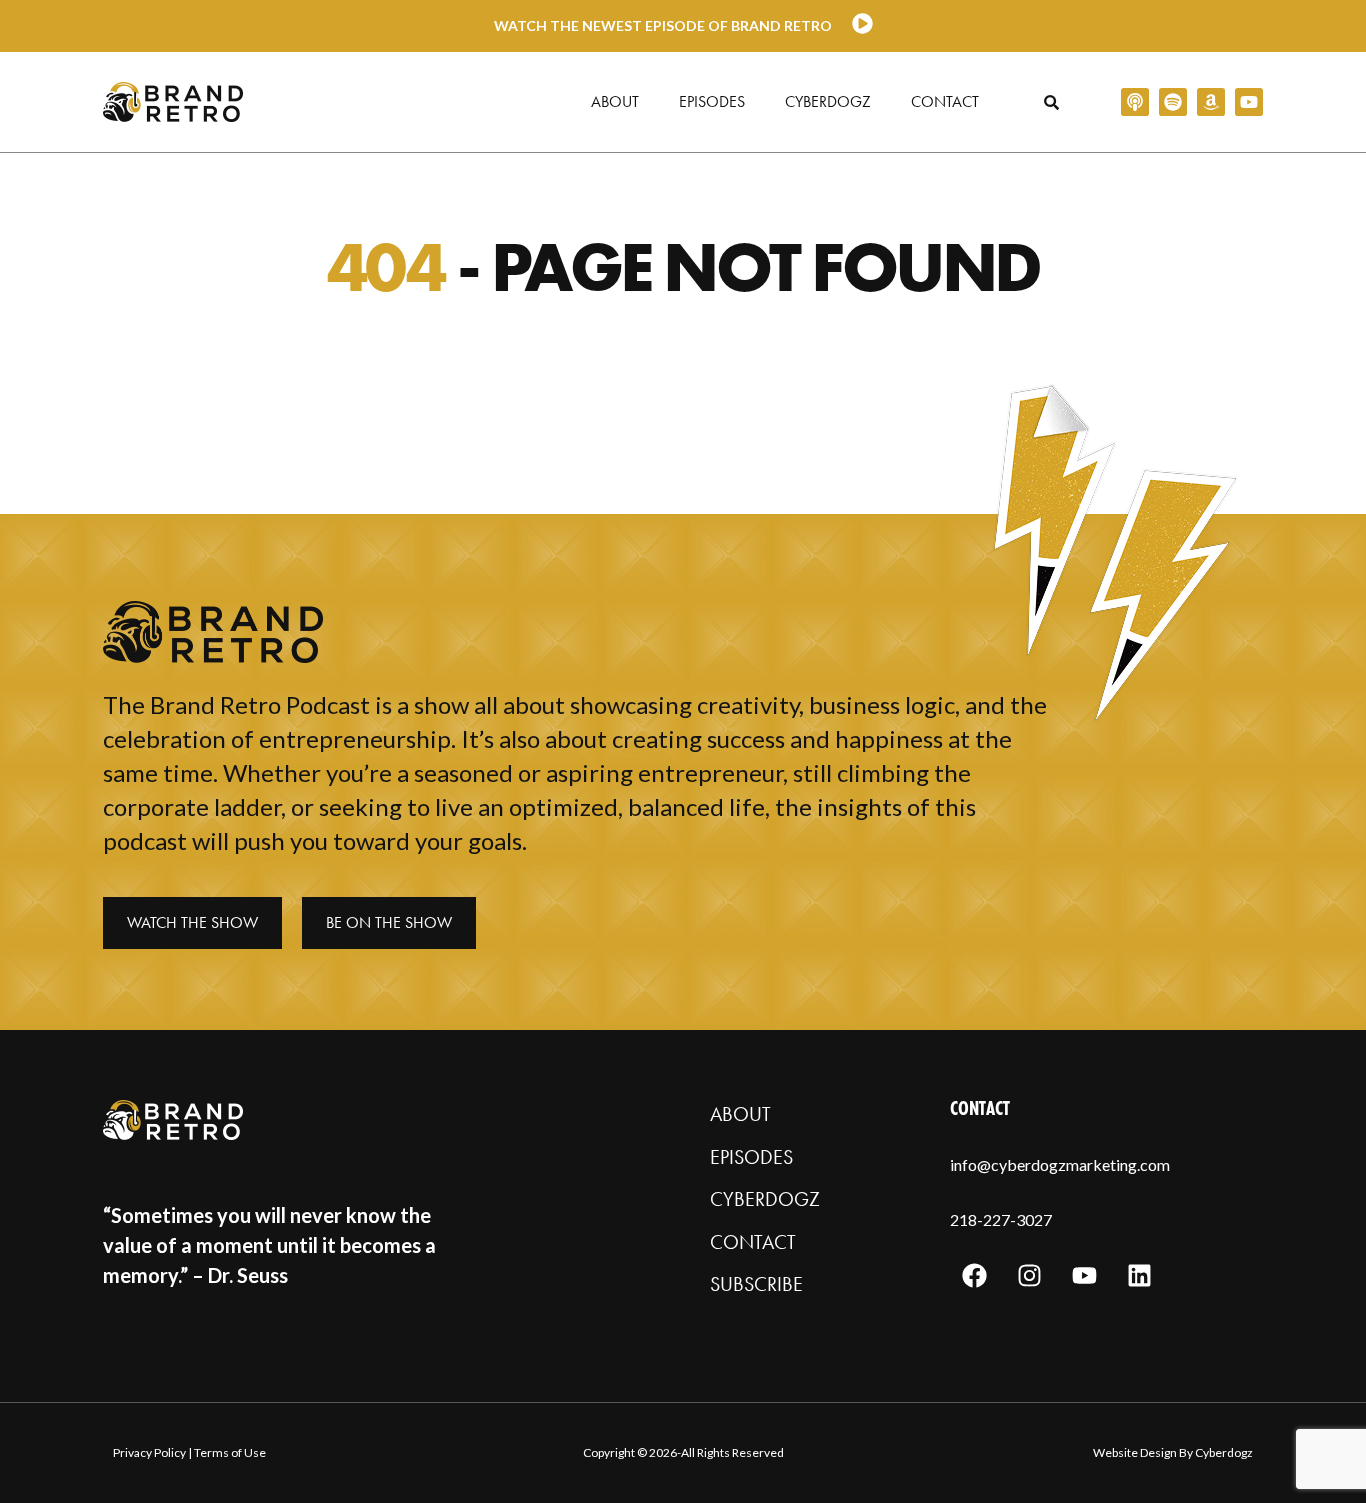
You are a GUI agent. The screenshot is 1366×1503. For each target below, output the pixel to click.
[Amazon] (1211, 102)
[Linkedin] (1140, 1276)
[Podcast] (1135, 102)
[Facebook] (975, 1276)
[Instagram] (1030, 1276)
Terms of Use (230, 1452)
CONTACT (753, 1242)
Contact (945, 101)
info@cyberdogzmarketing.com (1060, 1164)
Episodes (712, 101)
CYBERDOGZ (765, 1199)
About (615, 101)
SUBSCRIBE (756, 1284)
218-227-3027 (1001, 1219)
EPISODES (751, 1157)
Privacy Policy (149, 1452)
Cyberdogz (828, 101)
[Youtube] (1249, 102)
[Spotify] (1173, 102)
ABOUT (740, 1114)
